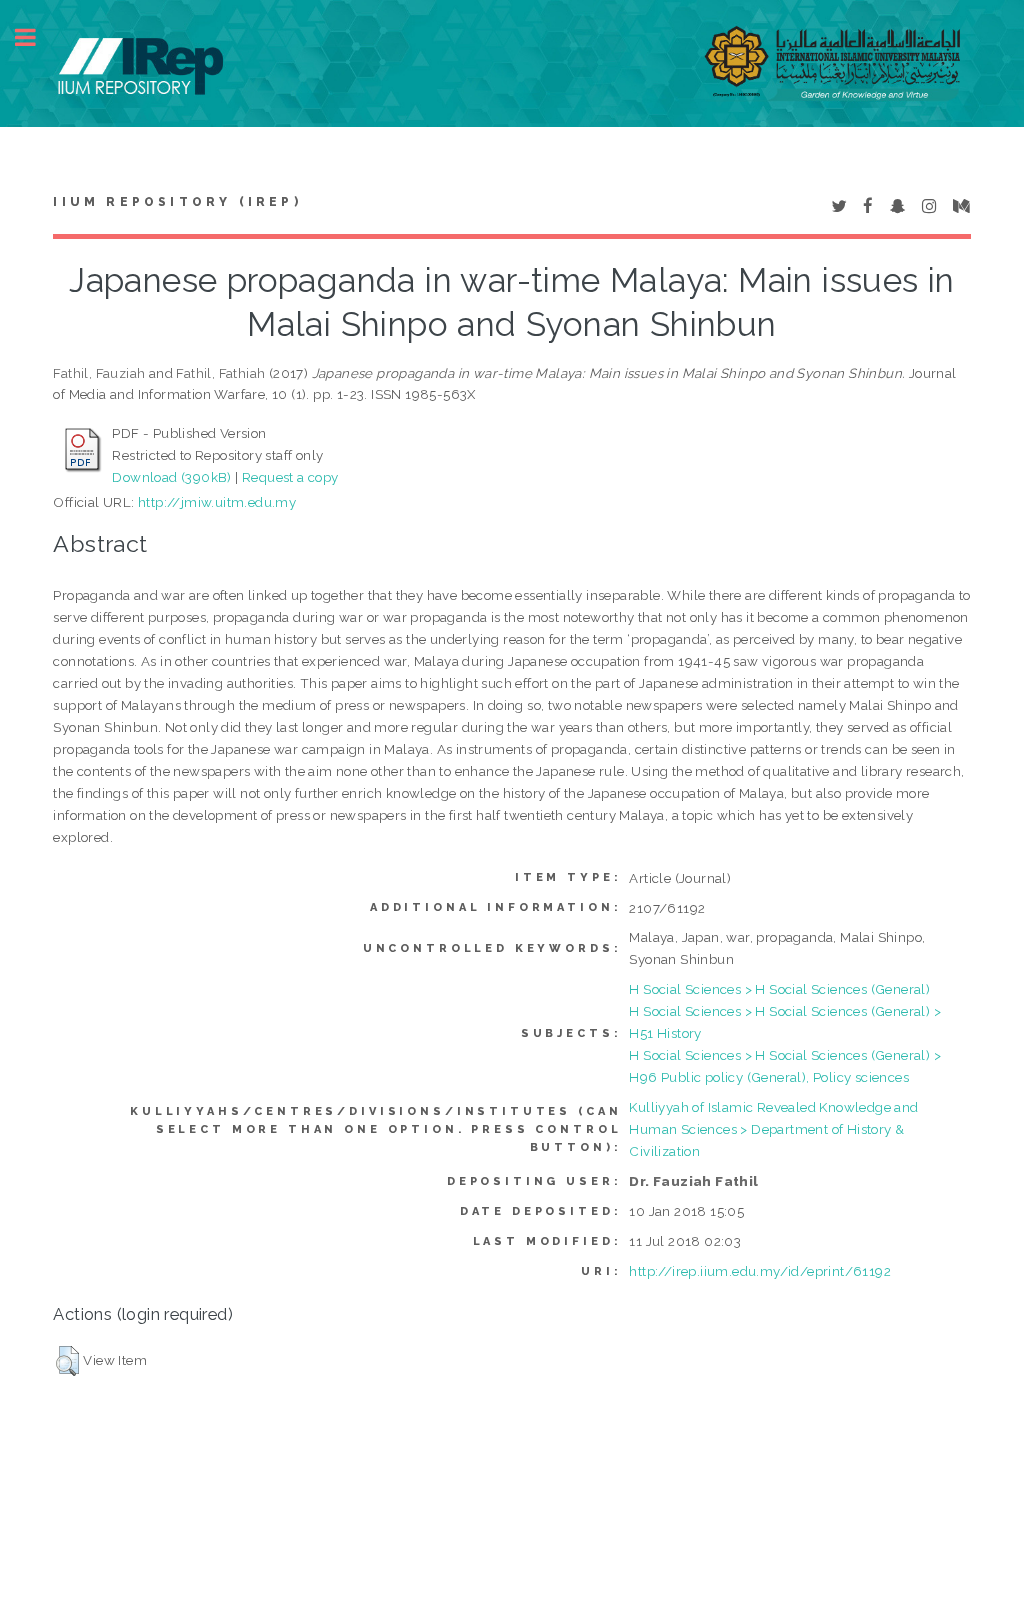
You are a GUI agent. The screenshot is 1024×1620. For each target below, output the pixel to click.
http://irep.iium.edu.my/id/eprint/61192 (760, 1271)
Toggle (36, 37)
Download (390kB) (171, 477)
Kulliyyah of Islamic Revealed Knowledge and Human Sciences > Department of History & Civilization (773, 1129)
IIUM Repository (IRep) (177, 202)
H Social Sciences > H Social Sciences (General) (779, 989)
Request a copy (290, 477)
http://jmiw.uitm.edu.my (217, 502)
